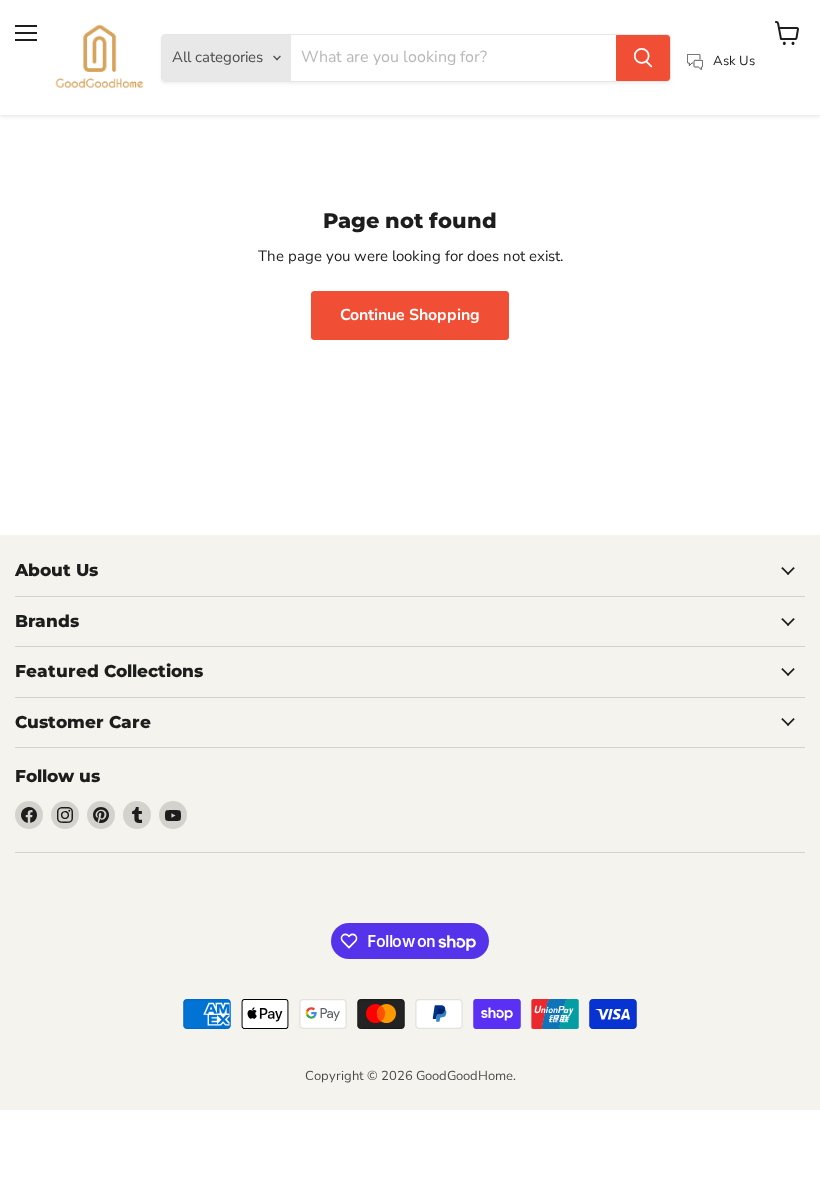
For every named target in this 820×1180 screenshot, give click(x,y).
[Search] (643, 58)
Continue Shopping (410, 315)
